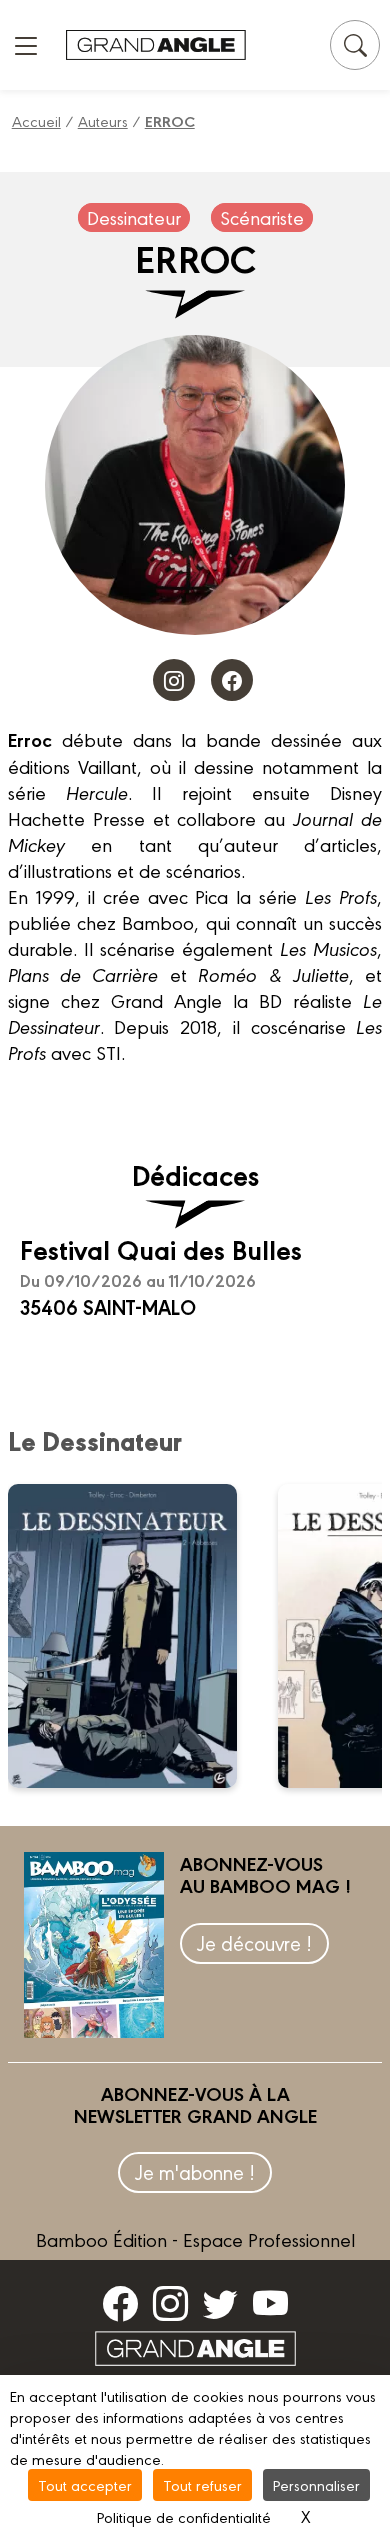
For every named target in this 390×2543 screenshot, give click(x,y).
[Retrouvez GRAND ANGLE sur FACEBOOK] (120, 2303)
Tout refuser (202, 2484)
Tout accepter (85, 2484)
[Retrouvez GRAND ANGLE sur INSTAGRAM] (170, 2303)
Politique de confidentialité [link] (184, 2516)
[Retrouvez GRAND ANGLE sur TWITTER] (220, 2303)
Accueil (36, 120)
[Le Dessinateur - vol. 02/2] (135, 1636)
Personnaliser (316, 2484)
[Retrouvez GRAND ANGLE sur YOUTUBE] (270, 2303)
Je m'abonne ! (195, 2171)
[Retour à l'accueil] (156, 45)
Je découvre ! (254, 1942)
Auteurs (103, 120)
